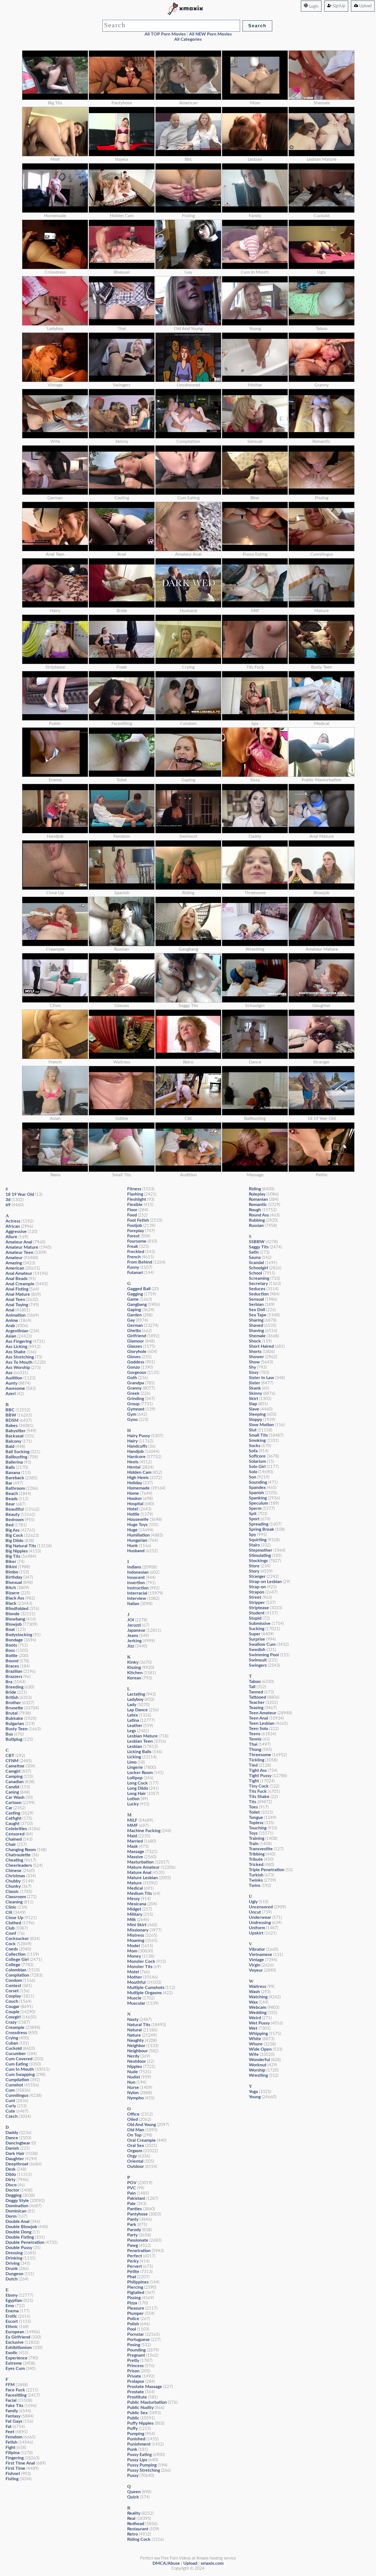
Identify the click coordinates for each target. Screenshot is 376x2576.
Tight (254, 1781)
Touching (258, 1828)
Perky (133, 2261)
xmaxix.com (212, 2563)
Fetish (11, 2442)
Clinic (11, 1907)
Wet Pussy (259, 2023)
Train (254, 1844)
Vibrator (257, 1949)
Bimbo (12, 1572)
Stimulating (260, 1556)
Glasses (135, 1346)
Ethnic (12, 2327)
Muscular (136, 2003)
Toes (253, 1807)
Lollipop (135, 1778)
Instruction (138, 1588)
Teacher (257, 1702)
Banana (13, 1473)
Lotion (133, 1799)
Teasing (256, 1708)
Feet (10, 2432)
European (15, 2332)
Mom (132, 1951)
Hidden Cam (139, 1472)
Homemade (138, 1488)
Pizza (132, 2303)
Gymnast (136, 1409)
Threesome (260, 1755)
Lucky (133, 1804)
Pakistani (136, 2198)
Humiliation (138, 1535)
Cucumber (16, 2054)
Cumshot (14, 2085)
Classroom (16, 1897)
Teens (255, 1734)
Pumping (136, 2434)
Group (133, 1404)
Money (134, 1956)
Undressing (260, 1923)
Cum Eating (17, 2064)
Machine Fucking (144, 1831)
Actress (13, 1221)
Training (257, 1838)
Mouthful (136, 1982)
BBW (11, 1415)
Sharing (256, 1320)
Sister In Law (261, 1378)
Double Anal (17, 2222)
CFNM (12, 1761)
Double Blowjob (21, 2227)
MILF (132, 1820)
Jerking (134, 1641)
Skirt (254, 1399)
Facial (11, 2400)
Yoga (253, 2092)
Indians (134, 1567)
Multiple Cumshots (146, 1988)
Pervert (135, 2266)
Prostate (136, 2392)
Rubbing (257, 1220)
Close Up (14, 1918)
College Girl (17, 1960)
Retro (133, 2534)
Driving (13, 2263)
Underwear (260, 1917)
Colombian (16, 1970)
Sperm (255, 1508)
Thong (255, 1750)
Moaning (136, 1941)
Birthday (14, 1577)
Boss (10, 1650)
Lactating (136, 1694)
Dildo (11, 2174)
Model (133, 1946)
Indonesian (138, 1572)
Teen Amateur (263, 1713)
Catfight (13, 1818)
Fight (10, 2447)
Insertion (136, 1583)
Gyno (132, 1420)
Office (133, 2114)
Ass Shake (16, 1352)
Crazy (11, 2022)
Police (133, 2319)
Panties (134, 2209)
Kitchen (135, 1673)
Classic (12, 1892)
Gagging (135, 1294)
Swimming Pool (264, 1655)
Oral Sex (136, 2146)
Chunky (13, 1886)
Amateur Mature (22, 1247)
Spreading (259, 1524)
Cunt (10, 2101)
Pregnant (136, 2355)
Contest (13, 1986)
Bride (11, 1692)
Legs (132, 1731)
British (12, 1698)
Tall (252, 1687)
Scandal (256, 1263)
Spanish (256, 1493)
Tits (253, 1802)
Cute (10, 2111)
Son (253, 1477)
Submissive (260, 1623)
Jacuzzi (134, 1625)
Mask (133, 1846)
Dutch (12, 2279)
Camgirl (13, 1771)
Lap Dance (137, 1710)
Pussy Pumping (142, 2465)
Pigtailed (136, 2293)
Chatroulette (18, 1855)
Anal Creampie (20, 1284)
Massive (135, 1857)
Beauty (13, 1515)
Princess (135, 2366)
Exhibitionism (19, 2348)
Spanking (258, 1498)
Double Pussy (19, 2248)
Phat (132, 2277)
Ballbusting (16, 1457)
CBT (10, 1756)
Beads (12, 1499)
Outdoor (136, 2166)
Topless (256, 1823)
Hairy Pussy (139, 1436)
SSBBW (257, 1242)
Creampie (15, 2027)
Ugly (253, 1902)
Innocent (136, 1578)
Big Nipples (17, 1551)
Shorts (255, 1352)
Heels (133, 1462)
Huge (132, 1530)
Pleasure (136, 2308)
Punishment (139, 2444)
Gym (132, 1414)
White (255, 2039)
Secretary (258, 1284)
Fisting (12, 2479)
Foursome (137, 1241)
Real (131, 2518)
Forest (133, 1236)
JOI (131, 1620)
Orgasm (135, 2151)
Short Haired (261, 1346)
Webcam (258, 2007)
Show (254, 1362)
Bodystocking (19, 1635)
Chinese (13, 1871)
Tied (253, 1765)
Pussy (133, 2476)
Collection (16, 1954)
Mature (134, 1883)
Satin (254, 1252)
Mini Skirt (137, 1925)
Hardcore (136, 1457)
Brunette (14, 1708)
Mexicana (137, 1904)
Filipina (13, 2453)
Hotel (133, 1509)
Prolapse (136, 2381)
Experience (17, 2358)
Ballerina (14, 1462)
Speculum (258, 1503)
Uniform (257, 1928)
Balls (10, 1467)
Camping (14, 1777)
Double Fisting (20, 2237)
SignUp (338, 6)
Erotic (11, 2316)
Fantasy (13, 2416)
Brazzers (14, 1677)
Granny (134, 1388)
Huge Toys (137, 1525)
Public (133, 2418)
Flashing (135, 1194)
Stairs (254, 1545)
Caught (13, 1824)
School (255, 1273)
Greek (133, 1393)
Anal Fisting (17, 1289)
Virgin (255, 1965)
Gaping (134, 1310)
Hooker (135, 1499)
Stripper (257, 1603)
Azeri (11, 1394)
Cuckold (14, 2048)
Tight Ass (258, 1770)
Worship (257, 2070)
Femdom (14, 2437)
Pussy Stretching (144, 2470)
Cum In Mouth (20, 2069)
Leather (135, 1726)
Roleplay (257, 1194)
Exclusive (15, 2342)
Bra (9, 1682)
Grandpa (136, 1383)
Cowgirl (13, 2017)
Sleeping (257, 1414)
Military (135, 1914)
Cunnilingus (17, 2095)
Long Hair (137, 1794)
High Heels (138, 1478)
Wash (254, 1992)
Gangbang (137, 1305)
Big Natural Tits (21, 1546)
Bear (10, 1504)
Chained (14, 1839)
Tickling (257, 1760)
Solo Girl (257, 1467)
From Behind (140, 1262)
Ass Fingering (19, 1341)
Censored (15, 1834)
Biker (11, 1562)
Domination (17, 2206)
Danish (12, 2148)
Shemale (257, 1336)
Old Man (136, 2130)
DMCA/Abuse (166, 2563)
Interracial (137, 1593)
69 (8, 1205)
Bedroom (15, 1520)
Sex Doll (257, 1310)
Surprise (257, 1639)
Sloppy (255, 1420)
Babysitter (16, 1431)
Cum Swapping (20, 2075)
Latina (133, 1720)
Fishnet (13, 2474)
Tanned (256, 1692)
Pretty (133, 2361)
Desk (11, 2169)
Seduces (257, 1289)
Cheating (14, 1860)
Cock (11, 1944)
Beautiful (15, 1509)
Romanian (258, 1199)
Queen (134, 2492)
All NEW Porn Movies (210, 34)
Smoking (257, 1440)
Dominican (16, 2211)
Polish (133, 2324)
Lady (132, 1705)
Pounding (136, 2350)
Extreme (14, 2363)
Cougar (13, 2007)
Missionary (138, 1930)
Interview (137, 1598)
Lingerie (135, 1767)
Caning (12, 1792)
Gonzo (133, 1367)
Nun (131, 2082)
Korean (134, 1678)
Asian (11, 1336)
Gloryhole (137, 1352)
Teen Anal (258, 1718)
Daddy (12, 2133)
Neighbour (137, 2051)
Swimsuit (258, 1660)
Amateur (14, 1258)
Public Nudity (140, 2408)
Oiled (133, 2119)
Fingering (15, 2458)
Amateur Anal (19, 1242)
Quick (133, 2497)
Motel (133, 1972)
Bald (10, 1447)
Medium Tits (140, 1893)
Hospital (135, 1504)
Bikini (11, 1567)
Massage (136, 1852)
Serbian (256, 1305)
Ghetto (134, 1331)
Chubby (13, 1881)
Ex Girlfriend (18, 2337)
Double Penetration (25, 2242)
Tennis (255, 1739)
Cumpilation (17, 2080)
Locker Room (140, 1773)
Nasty (133, 2020)
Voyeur (256, 1970)
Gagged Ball (139, 1289)
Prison (133, 2371)
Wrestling (258, 2075)
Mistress (136, 1935)
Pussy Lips (137, 2460)
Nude (133, 2072)
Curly (11, 2106)
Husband (136, 1551)
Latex (133, 1715)
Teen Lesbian (262, 1723)
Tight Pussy (260, 1776)
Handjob (135, 1451)
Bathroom (15, 1488)
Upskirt (256, 1933)
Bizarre (13, 1593)
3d (8, 1200)
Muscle (134, 1998)
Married (135, 1841)
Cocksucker (17, 1939)
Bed (9, 1525)
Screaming (259, 1278)
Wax (253, 2002)
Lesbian (135, 1747)
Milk (132, 1920)
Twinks (256, 1880)
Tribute (256, 1859)
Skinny (255, 1393)
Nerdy (133, 2056)
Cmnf (11, 1933)
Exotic (12, 2353)
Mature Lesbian (142, 1878)
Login (313, 6)
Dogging (13, 2195)
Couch (12, 2001)
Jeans (133, 1636)
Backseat (15, 1436)
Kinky (133, 1662)
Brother (13, 1703)
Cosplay (13, 1996)
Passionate (138, 2240)
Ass (9, 1373)
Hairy (132, 1441)
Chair (11, 1844)
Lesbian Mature (142, 1736)
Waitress (258, 1986)
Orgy (132, 2156)
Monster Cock (141, 1961)
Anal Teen (15, 1300)
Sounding (258, 1482)
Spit (253, 1514)
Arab (10, 1326)
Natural (134, 2030)
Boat (10, 1630)
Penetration (139, 2251)
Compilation (17, 1975)
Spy (252, 1535)
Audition (14, 1378)
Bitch (11, 1588)
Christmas (15, 1876)
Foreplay (136, 1231)
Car (9, 1808)
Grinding (136, 1399)
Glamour (136, 1341)
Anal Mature (18, 1294)
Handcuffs (137, 1446)
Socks (255, 1446)
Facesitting (16, 2395)
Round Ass (259, 1215)
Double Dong (18, 2232)
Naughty (135, 2040)
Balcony (13, 1441)
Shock (255, 1341)
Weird (255, 2018)
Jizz (131, 1646)
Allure (11, 1237)
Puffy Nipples (140, 2423)
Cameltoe (15, 1766)
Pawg (133, 2245)
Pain (131, 2193)
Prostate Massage (145, 2387)
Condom (14, 1980)
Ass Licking (16, 1347)
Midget (134, 1909)
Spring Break (261, 1529)
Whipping (258, 2034)
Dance (12, 2138)
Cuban (12, 2043)
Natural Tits (139, 2025)
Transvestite (261, 1849)
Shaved (256, 1325)
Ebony (12, 2295)
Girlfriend (137, 1336)
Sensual (256, 1299)
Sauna (255, 1257)
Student (257, 1613)
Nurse (133, 2087)
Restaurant (138, 2529)
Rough (255, 1210)
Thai (253, 1744)
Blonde (13, 1614)
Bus (9, 1734)
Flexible (135, 1205)
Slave (254, 1409)
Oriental (135, 2161)
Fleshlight (137, 1199)
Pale (131, 2204)
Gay (131, 1320)
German (135, 1325)
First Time (15, 2468)
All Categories (188, 39)
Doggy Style (17, 2201)
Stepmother (261, 1550)
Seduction (259, 1294)
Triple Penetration (267, 1870)
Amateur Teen (19, 1252)
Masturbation (140, 1862)
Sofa (253, 1451)
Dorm (11, 2216)
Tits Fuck (258, 1791)
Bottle (12, 1656)
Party (132, 2235)
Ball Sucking (17, 1452)
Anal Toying (17, 1305)
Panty (133, 2219)
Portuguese (138, 2340)
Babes (12, 1426)
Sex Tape (258, 1315)
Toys (253, 1833)
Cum (10, 2090)
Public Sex (137, 2413)
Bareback (15, 1478)
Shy (252, 1367)
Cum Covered (19, 2059)
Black (11, 1603)
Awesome (15, 1388)
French (134, 1257)
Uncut (255, 1912)
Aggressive (16, 1232)
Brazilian (14, 1671)
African (13, 1226)
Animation (16, 1315)
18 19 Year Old (20, 1194)
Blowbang (15, 1619)
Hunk (133, 1546)
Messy (133, 1899)
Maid (132, 1836)
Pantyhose (137, 2214)
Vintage (256, 1960)
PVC (132, 2188)
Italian (133, 1604)
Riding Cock (139, 2539)
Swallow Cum (262, 1644)
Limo (132, 1762)
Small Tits (258, 1435)
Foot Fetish (138, 1220)
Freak (133, 1246)
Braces (12, 1666)
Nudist (134, 2077)
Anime (12, 1320)
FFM (10, 2385)
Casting (13, 1813)
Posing (134, 2345)
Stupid (255, 1618)
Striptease (259, 1608)
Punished (136, 2439)
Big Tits (13, 1556)
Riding (255, 1189)
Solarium (257, 1461)
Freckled (136, 1252)
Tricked (256, 1865)
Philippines (138, 2282)
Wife (254, 2054)
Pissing (134, 2298)
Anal (10, 1310)
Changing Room (21, 1850)
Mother (135, 1977)
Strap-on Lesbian (265, 1582)
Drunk (12, 2269)
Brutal (12, 1713)
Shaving (256, 1331)
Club (10, 1928)
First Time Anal (20, 2463)
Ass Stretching (20, 1357)
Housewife (138, 1519)
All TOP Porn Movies (165, 34)
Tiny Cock (259, 1786)
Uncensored (261, 1907)
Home (133, 1493)
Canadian (15, 1782)
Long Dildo (138, 1788)
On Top (134, 2135)
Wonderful (259, 2060)
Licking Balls (139, 1752)
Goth (132, 1378)
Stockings (258, 1561)
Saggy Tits (259, 1247)
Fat (9, 2427)
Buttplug (14, 1739)
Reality (134, 2513)
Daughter (15, 2159)
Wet (253, 2028)
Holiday (135, 1483)
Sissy (254, 1372)
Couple (13, 2012)
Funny (133, 1267)
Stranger (257, 1576)
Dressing (14, 2253)
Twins (255, 1885)
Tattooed (258, 1697)
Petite (133, 2272)
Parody (134, 2230)
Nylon (133, 2093)
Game (133, 1299)
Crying (12, 2038)
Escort (12, 2321)
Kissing (134, 1668)
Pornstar (136, 2334)
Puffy (132, 2428)
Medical (135, 1888)
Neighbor (136, 2046)
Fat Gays (14, 2421)
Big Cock (14, 1535)
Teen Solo (258, 1729)
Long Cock (137, 1783)
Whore (256, 2044)
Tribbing (257, 1854)
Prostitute (137, 2397)
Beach (12, 1494)
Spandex (257, 1488)
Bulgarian (15, 1724)
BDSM (12, 1420)
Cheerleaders (19, 1865)
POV (132, 2183)
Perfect (135, 2256)
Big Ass (13, 1530)
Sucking (257, 1629)
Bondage (14, 1640)
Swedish (257, 1650)
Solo (253, 1472)
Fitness (134, 1189)
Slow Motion (261, 1425)
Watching (258, 1997)
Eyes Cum (15, 2368)
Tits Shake (259, 1797)
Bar (9, 1483)
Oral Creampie (141, 2140)
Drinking (14, 2258)
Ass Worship (18, 1368)
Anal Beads (17, 1279)
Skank (255, 1388)
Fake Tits (14, 2406)
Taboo (255, 1682)
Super (255, 1634)
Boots (11, 1645)
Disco (11, 2185)
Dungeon (14, 2274)
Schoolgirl (258, 1268)
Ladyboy (135, 1699)
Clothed (13, 1923)
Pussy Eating (139, 2455)
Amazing (14, 1263)
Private (134, 2376)
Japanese (136, 1630)
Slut (253, 1430)
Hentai (134, 1467)
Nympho (135, 2098)
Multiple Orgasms (145, 1993)
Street (255, 1597)
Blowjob (14, 1624)
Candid (12, 1787)
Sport (254, 1519)
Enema (12, 2311)
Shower (256, 1357)
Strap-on (257, 1587)
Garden (134, 1315)
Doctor (12, 2190)
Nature (134, 2035)
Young (255, 2097)
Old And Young (141, 2125)
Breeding (14, 1687)
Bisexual (14, 1582)
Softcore (257, 1456)
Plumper (135, 2313)
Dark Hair (15, 2154)
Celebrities (16, 1829)
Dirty (10, 2180)
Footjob (135, 1226)
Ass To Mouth (19, 1362)
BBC (10, 1410)
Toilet (254, 1812)
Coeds (12, 1949)
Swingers (258, 1665)
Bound (12, 1661)
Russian (256, 1226)
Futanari (135, 1273)
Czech (12, 2116)
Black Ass (15, 1598)
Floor (132, 1210)
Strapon (257, 1592)
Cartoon (13, 1803)
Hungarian (137, 1540)
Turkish (256, 1875)
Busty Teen (17, 1729)
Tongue (256, 1818)
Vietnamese (261, 1955)
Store (254, 1566)
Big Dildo (14, 1541)
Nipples (135, 2067)
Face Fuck (15, 2390)
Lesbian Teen (140, 1741)
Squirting (258, 1540)
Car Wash (15, 1797)
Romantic (258, 1205)
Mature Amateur (143, 1867)
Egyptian (14, 2301)
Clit (9, 1912)
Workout (258, 2065)
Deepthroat (17, 2164)
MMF (133, 1825)
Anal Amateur (19, 1273)
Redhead (136, 2524)
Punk (132, 2449)
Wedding (258, 2013)
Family (12, 2411)
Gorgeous (137, 1372)
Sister (254, 1383)
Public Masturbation (147, 2402)
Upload (365, 6)
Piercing (135, 2287)
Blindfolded (17, 1609)
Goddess (136, 1362)
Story (254, 1571)
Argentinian (17, 1331)
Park (132, 2225)
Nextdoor (137, 2061)
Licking (134, 1757)
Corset (12, 1991)
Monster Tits (140, 1967)
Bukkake (14, 1718)
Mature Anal (139, 1873)
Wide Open (260, 2049)
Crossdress (16, 2033)
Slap (253, 1404)
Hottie (133, 1514)
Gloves (134, 1357)
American (15, 1268)
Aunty (11, 1383)
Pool (132, 2329)
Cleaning (14, 1902)
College (13, 1965)
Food (132, 1215)
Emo (10, 2306)
